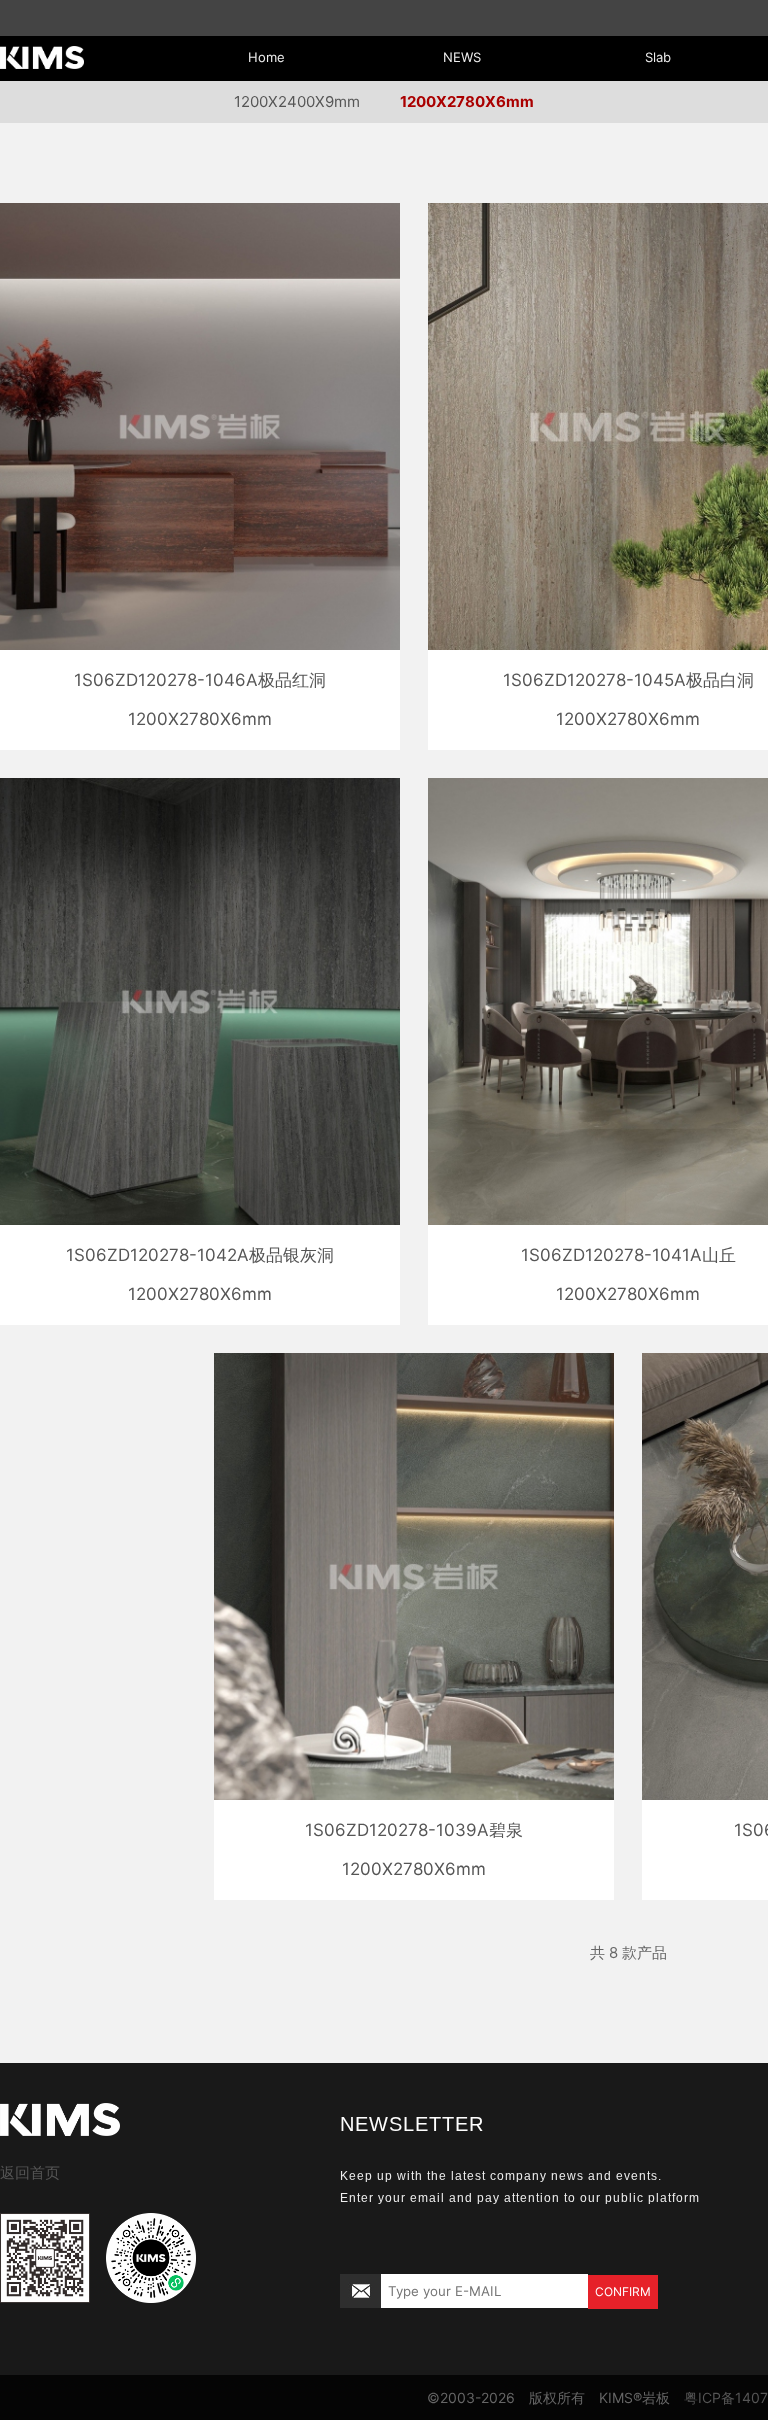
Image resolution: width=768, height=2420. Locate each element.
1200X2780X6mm (467, 101)
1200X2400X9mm (297, 101)
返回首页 (30, 2172)
